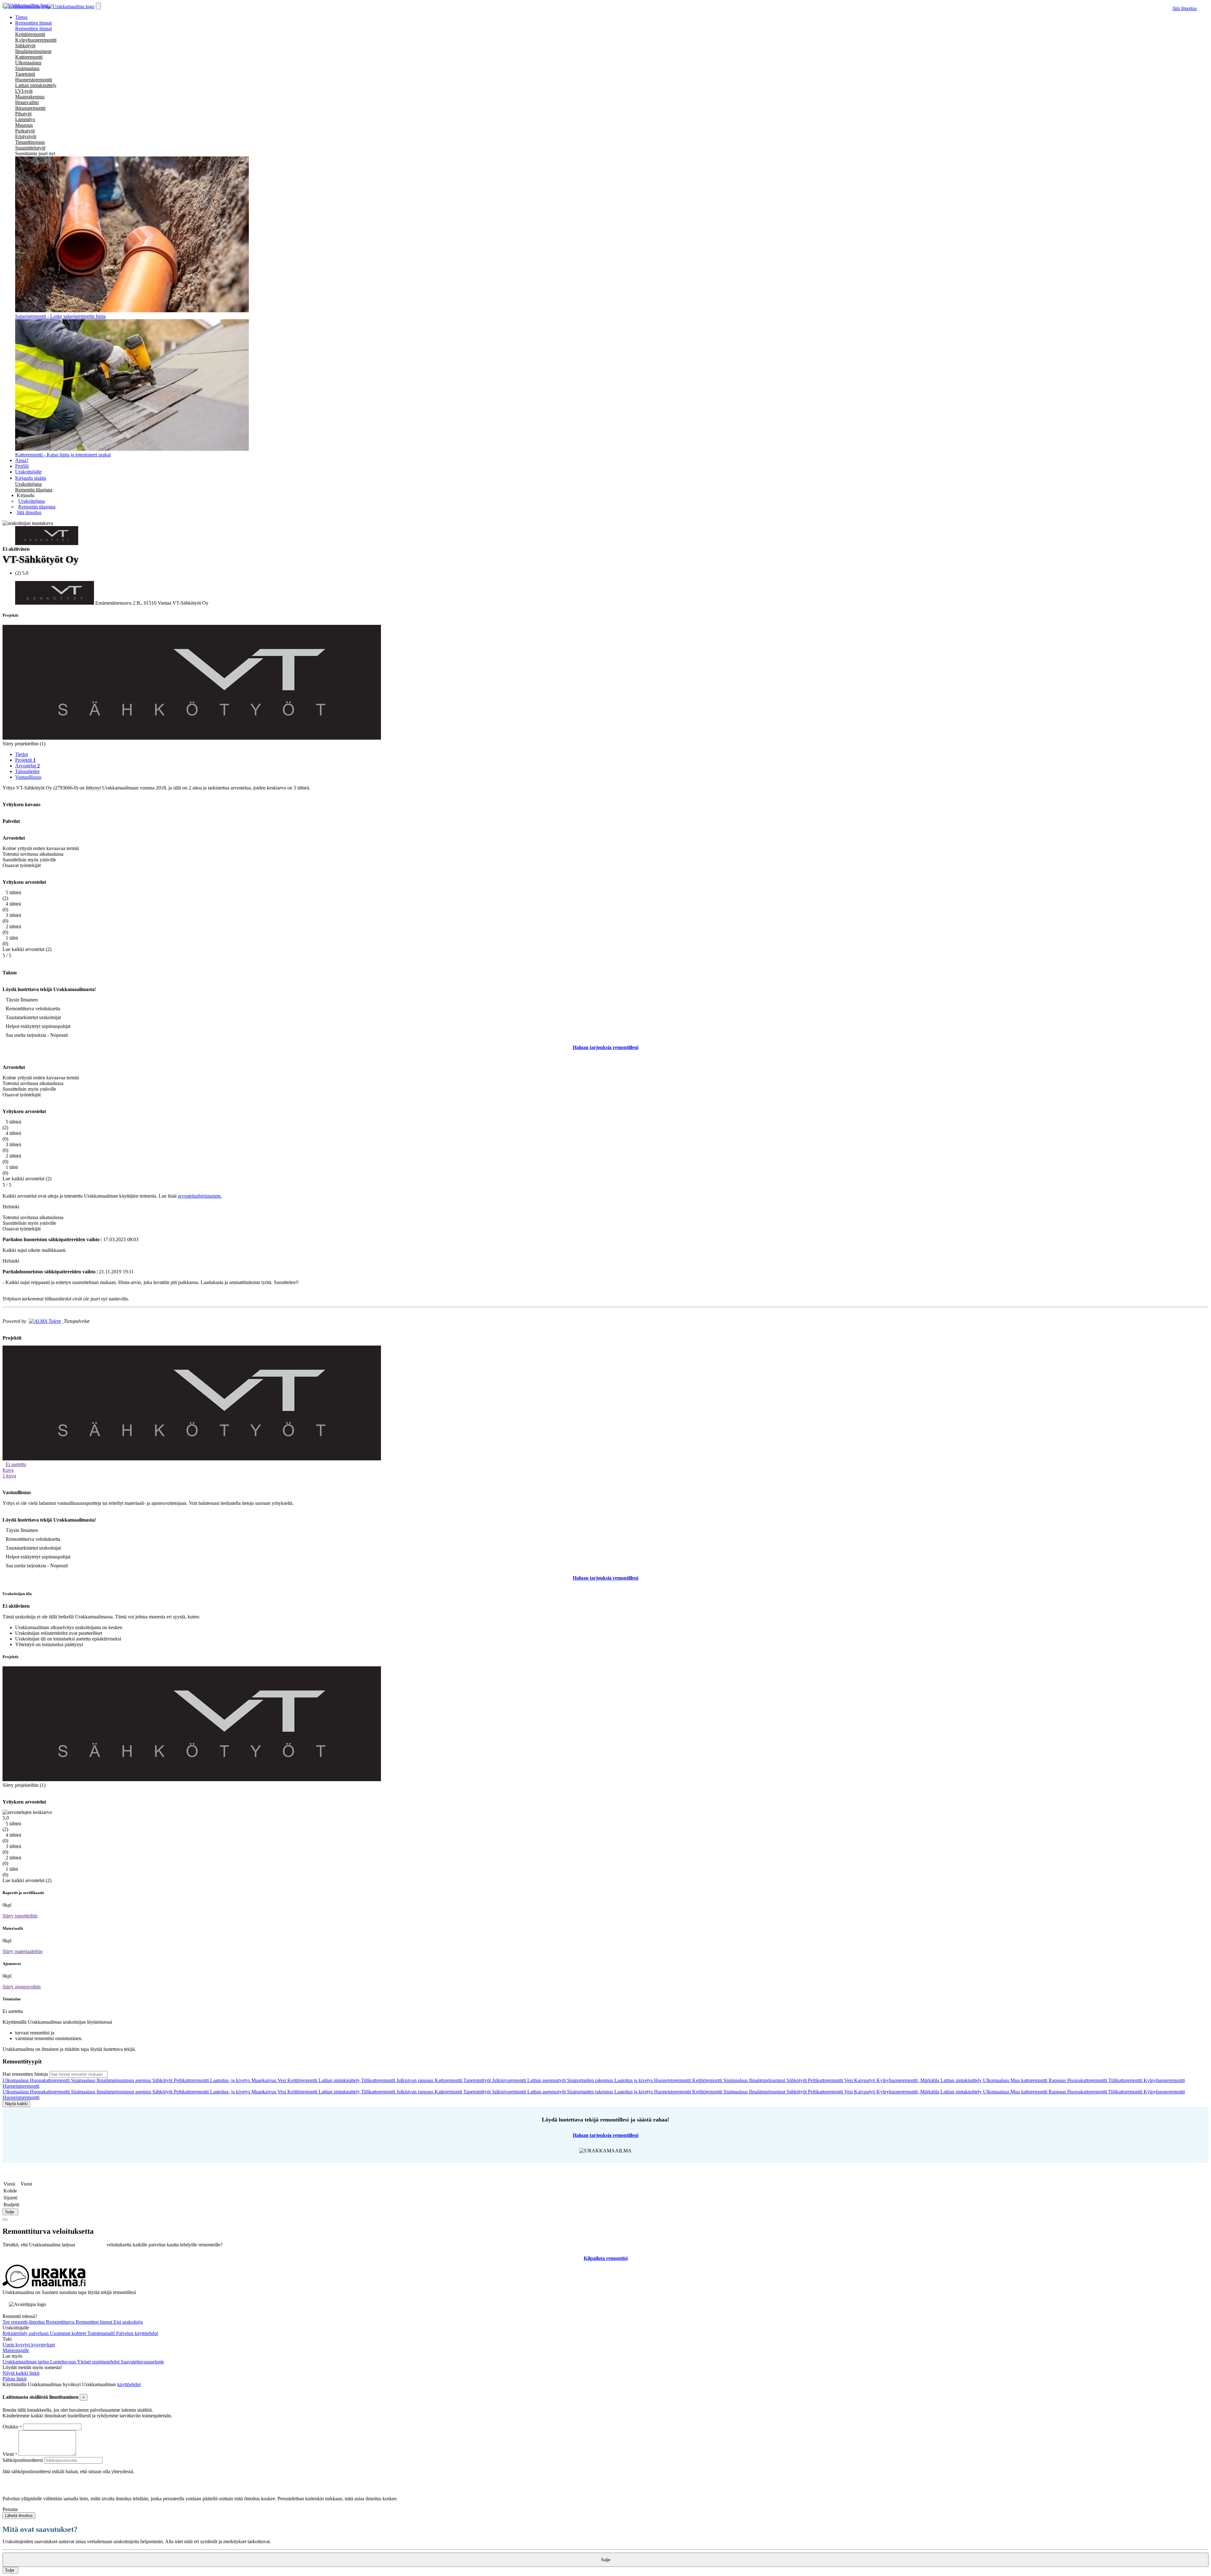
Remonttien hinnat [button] (33, 23)
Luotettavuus (64, 2362)
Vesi (282, 2080)
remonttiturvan (91, 2245)
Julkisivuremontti (510, 2080)
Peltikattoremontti (192, 2080)
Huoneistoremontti (34, 80)
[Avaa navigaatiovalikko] (98, 6)
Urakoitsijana (28, 484)
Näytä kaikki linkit (21, 2373)
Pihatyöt (23, 114)
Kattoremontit (449, 2080)
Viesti (8, 2454)
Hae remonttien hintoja (25, 2074)
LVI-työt (24, 91)
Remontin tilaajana (34, 490)
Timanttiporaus (30, 142)
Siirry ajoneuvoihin (22, 1987)
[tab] (612, 754)
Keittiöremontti (30, 34)
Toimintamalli (102, 2333)
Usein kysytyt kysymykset (29, 2345)
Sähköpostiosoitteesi (23, 2460)
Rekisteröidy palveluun (26, 2333)
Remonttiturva (61, 2322)
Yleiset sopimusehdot (99, 2362)
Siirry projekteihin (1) (24, 744)
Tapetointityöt (478, 2080)
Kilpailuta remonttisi (606, 2258)
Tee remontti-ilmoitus (24, 2322)
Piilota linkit (15, 2379)
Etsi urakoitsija (128, 2322)
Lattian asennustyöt (547, 2080)
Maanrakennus (30, 97)
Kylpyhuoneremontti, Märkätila (908, 2080)
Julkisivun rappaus (415, 2080)
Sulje (10, 2212)
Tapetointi (25, 74)
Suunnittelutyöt (30, 148)
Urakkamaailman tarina (26, 2362)
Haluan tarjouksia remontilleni (605, 1047)
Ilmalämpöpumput (33, 51)
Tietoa (21, 17)
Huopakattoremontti (50, 2080)
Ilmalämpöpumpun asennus (124, 2080)
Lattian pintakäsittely (36, 85)
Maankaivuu (264, 2080)
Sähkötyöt (25, 46)
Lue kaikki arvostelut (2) (27, 949)
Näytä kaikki (16, 2104)
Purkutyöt (25, 131)
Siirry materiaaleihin (23, 1951)
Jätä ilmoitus (1185, 8)
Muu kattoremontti (1030, 2080)
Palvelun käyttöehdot (137, 2333)
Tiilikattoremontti (379, 2080)
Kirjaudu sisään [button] (31, 478)
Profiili (22, 466)
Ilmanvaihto (27, 102)
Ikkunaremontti (30, 108)
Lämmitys (25, 119)
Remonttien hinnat (33, 29)
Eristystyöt (26, 136)
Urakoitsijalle (28, 472)
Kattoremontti (29, 57)
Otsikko (11, 2427)
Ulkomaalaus (28, 63)
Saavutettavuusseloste (142, 2362)
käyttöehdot (129, 2384)
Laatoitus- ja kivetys (231, 2080)
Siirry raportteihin (20, 1916)
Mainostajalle (16, 2350)
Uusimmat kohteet (69, 2333)
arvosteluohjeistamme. (200, 1196)
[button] (26, 495)
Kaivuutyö (865, 2080)
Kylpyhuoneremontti (36, 40)
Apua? (22, 460)
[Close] (5, 2220)
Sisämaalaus (27, 68)
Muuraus (24, 125)
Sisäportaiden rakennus (591, 2080)
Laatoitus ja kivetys (634, 2080)
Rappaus (1058, 2080)
